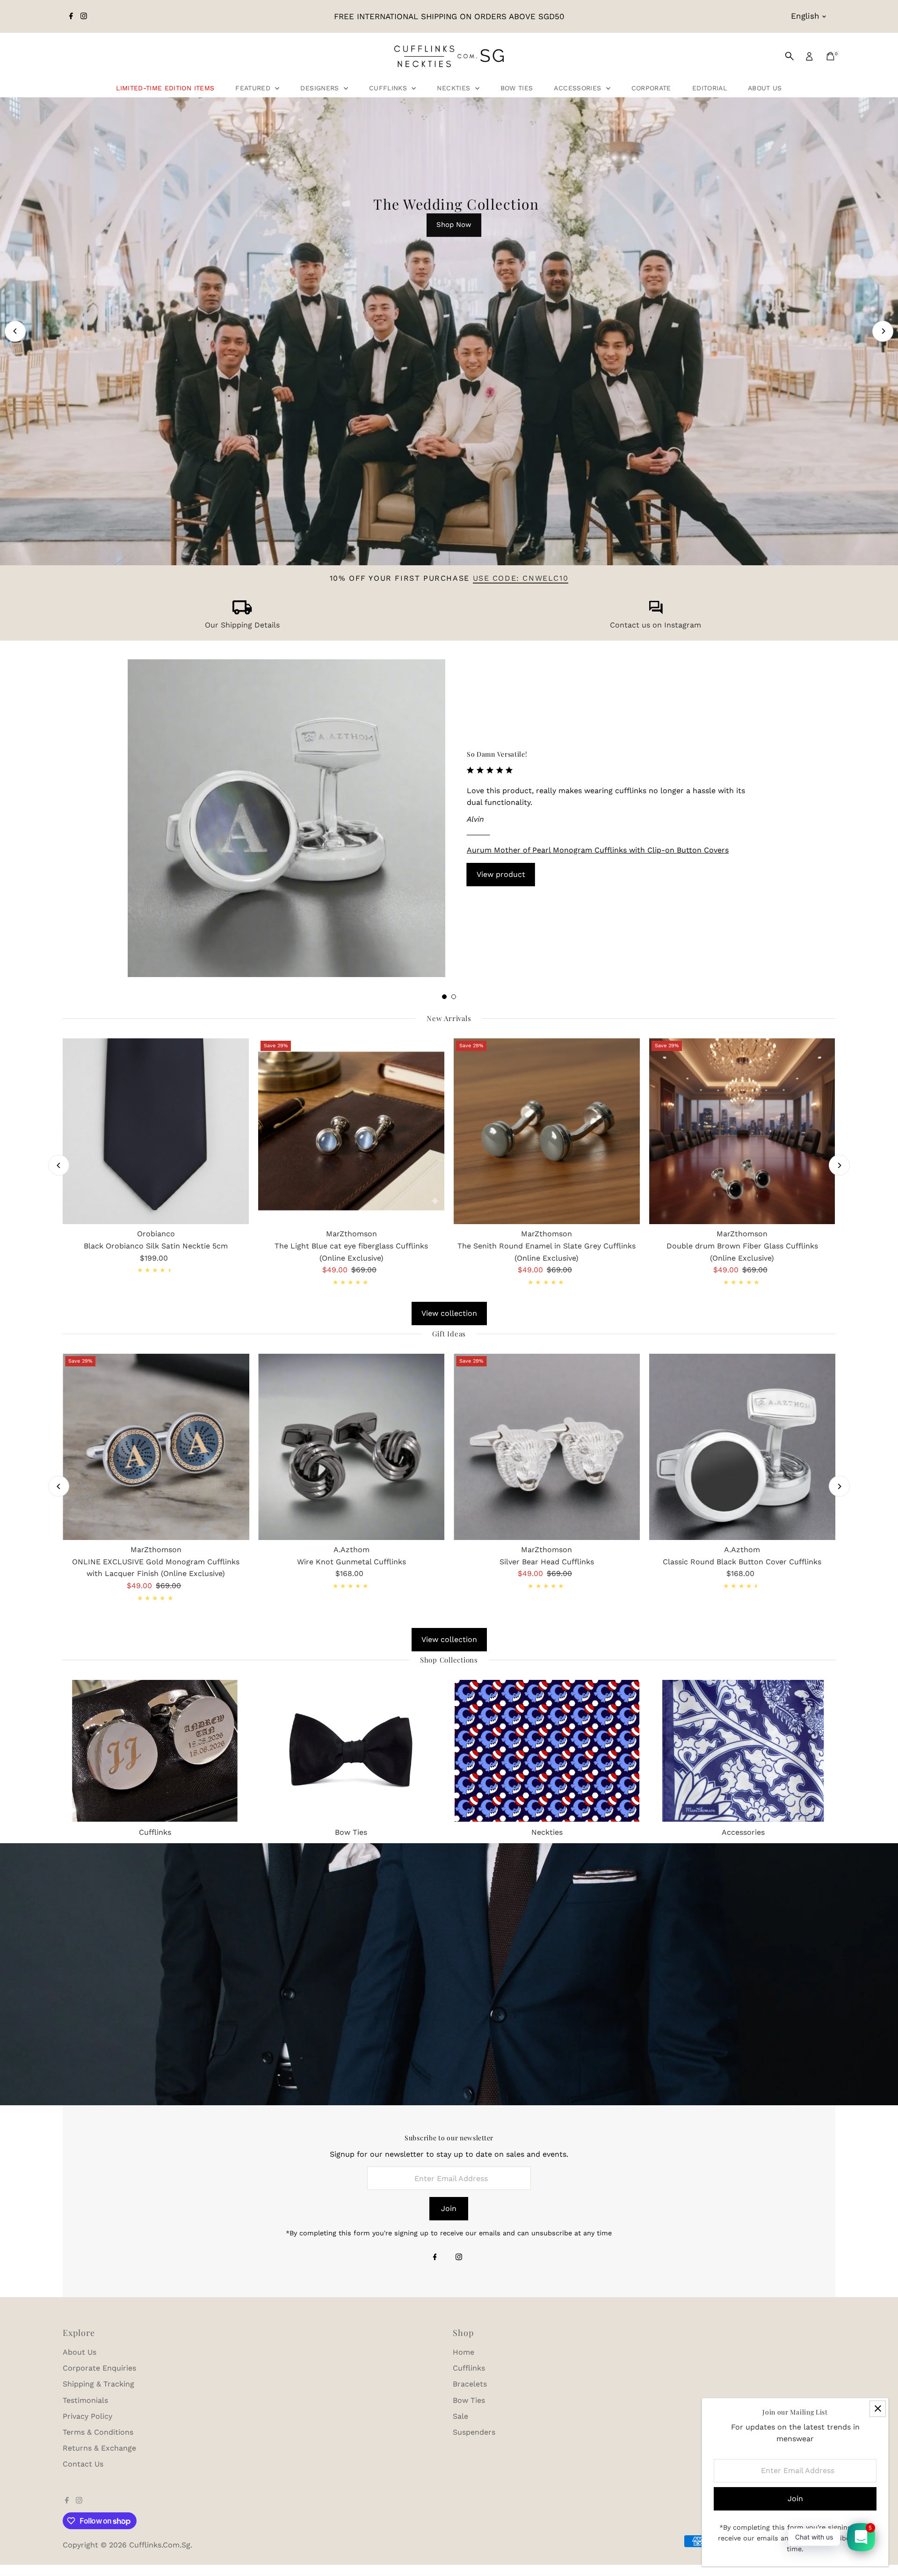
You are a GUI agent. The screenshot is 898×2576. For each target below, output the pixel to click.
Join (449, 2208)
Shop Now (454, 225)
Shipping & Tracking (98, 2384)
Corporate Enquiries (99, 2368)
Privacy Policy (87, 2416)
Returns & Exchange (99, 2448)
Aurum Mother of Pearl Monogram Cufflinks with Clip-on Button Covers (598, 850)
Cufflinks (389, 88)
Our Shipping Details (242, 625)
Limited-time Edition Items (165, 88)
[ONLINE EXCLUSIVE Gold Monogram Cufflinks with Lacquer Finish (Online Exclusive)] (156, 1447)
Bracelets (470, 2384)
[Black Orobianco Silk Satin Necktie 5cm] (156, 1131)
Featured (254, 88)
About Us (765, 88)
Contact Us (83, 2464)
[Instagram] (84, 16)
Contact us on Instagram (655, 625)
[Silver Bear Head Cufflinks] (547, 1447)
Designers (321, 88)
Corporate (651, 88)
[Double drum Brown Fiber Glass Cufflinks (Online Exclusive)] (742, 1131)
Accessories (579, 88)
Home (463, 2352)
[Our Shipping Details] (242, 612)
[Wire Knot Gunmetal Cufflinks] (351, 1447)
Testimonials (85, 2400)
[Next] (883, 331)
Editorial (710, 88)
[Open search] (789, 56)
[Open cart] (830, 56)
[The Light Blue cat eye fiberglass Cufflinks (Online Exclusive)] (351, 1131)
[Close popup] (878, 2409)
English (805, 16)
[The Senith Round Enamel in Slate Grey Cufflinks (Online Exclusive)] (547, 1131)
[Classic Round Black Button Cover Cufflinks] (742, 1447)
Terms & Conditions (98, 2432)
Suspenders (474, 2432)
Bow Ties (517, 88)
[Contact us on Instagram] (656, 612)
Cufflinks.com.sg (160, 2545)
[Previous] (15, 331)
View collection (449, 1313)
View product (501, 874)
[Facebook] (71, 16)
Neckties (455, 88)
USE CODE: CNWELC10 (521, 578)
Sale (460, 2416)
